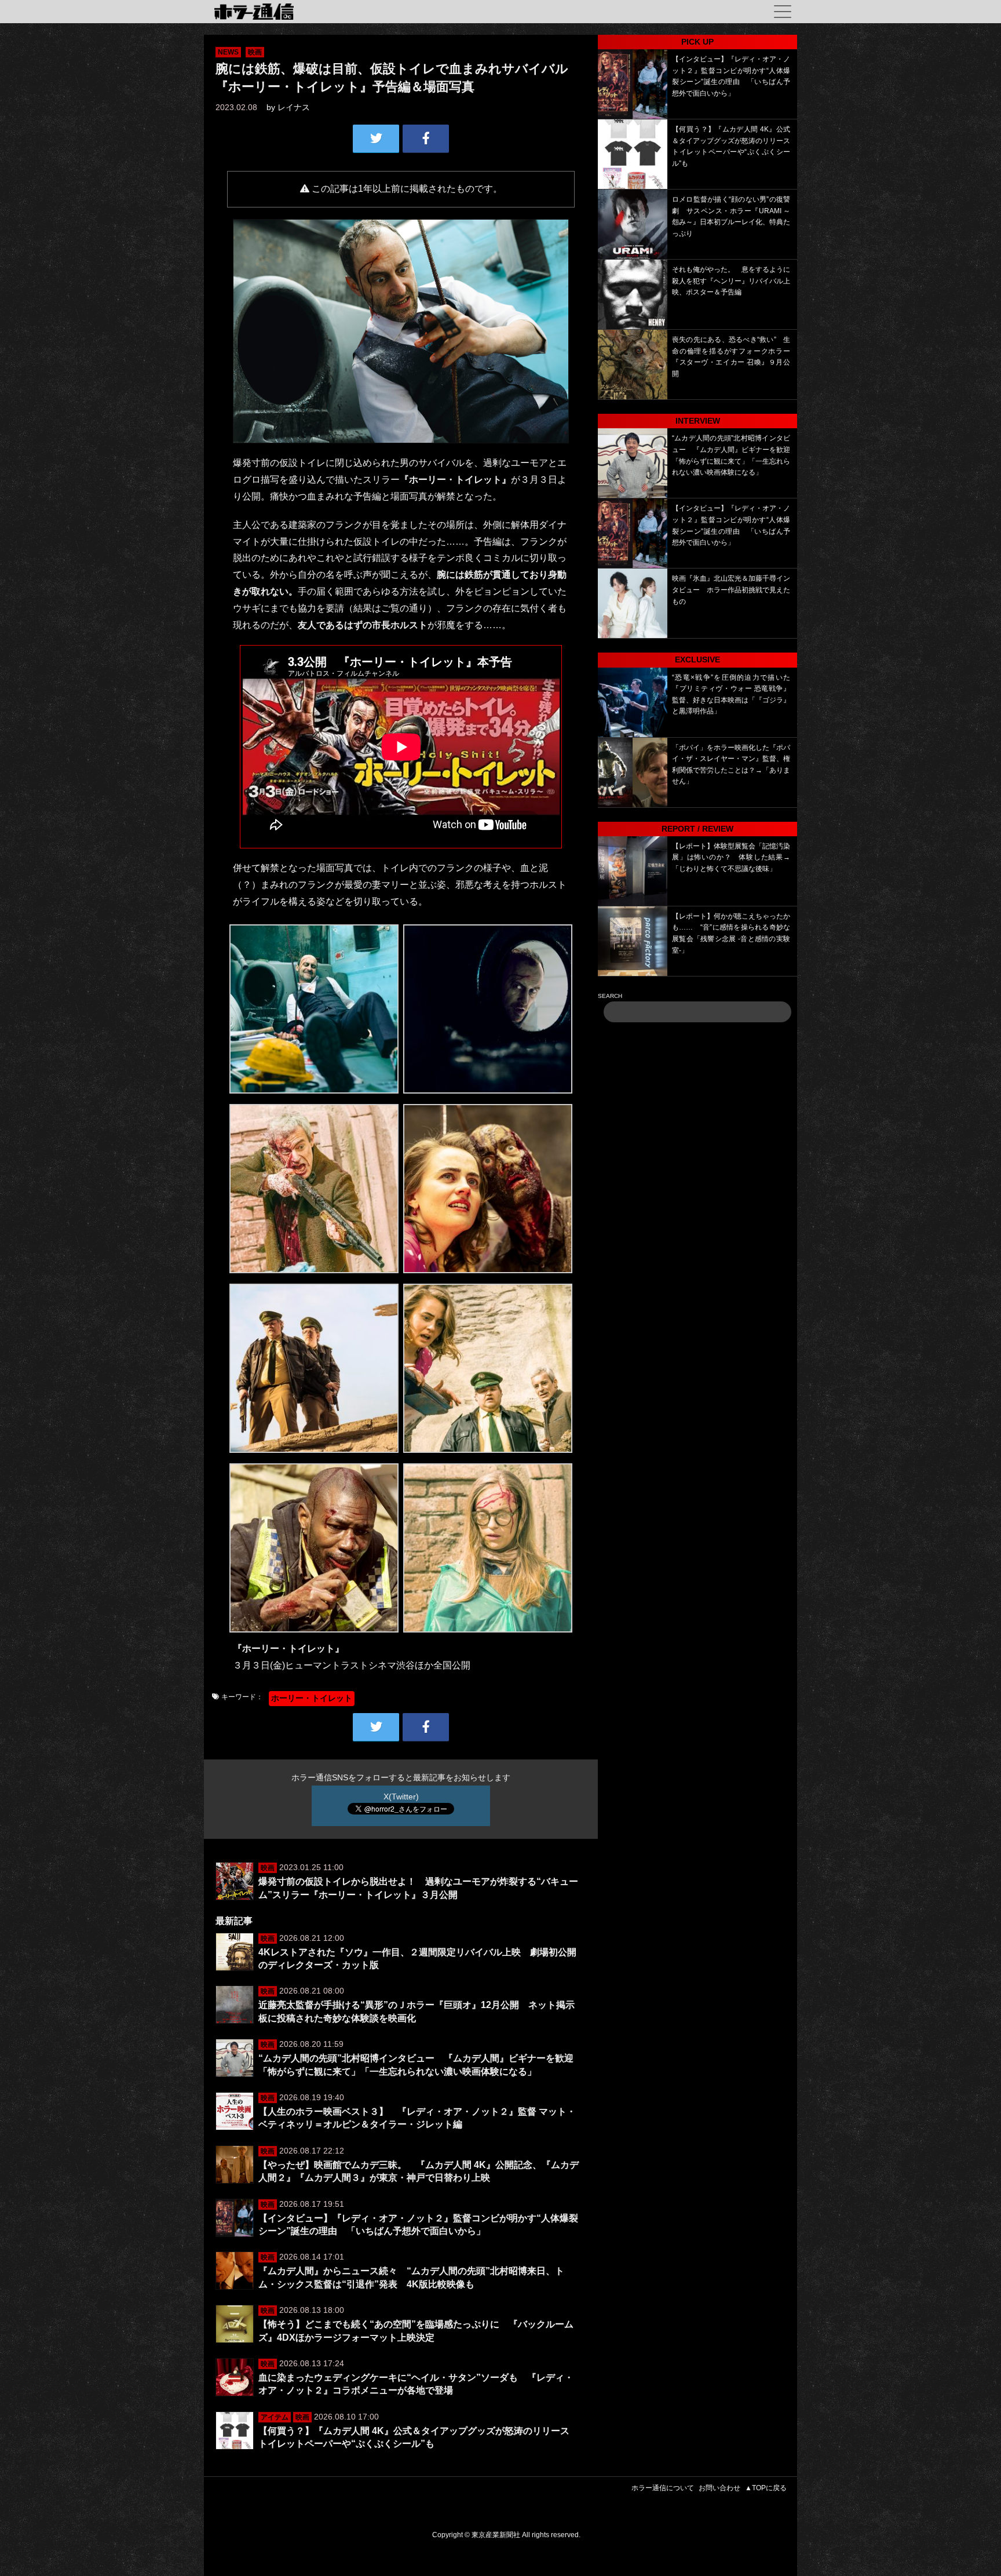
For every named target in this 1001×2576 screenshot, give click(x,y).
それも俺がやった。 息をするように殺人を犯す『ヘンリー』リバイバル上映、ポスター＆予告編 (731, 281)
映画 (255, 52)
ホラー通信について (663, 2488)
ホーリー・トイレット (312, 1698)
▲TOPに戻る (766, 2488)
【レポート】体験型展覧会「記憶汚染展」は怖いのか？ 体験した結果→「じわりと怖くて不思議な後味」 (731, 857)
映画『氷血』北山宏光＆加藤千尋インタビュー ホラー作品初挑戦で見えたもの (731, 590)
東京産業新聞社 (496, 2535)
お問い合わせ (719, 2488)
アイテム (275, 2417)
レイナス (294, 107)
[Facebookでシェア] (426, 139)
